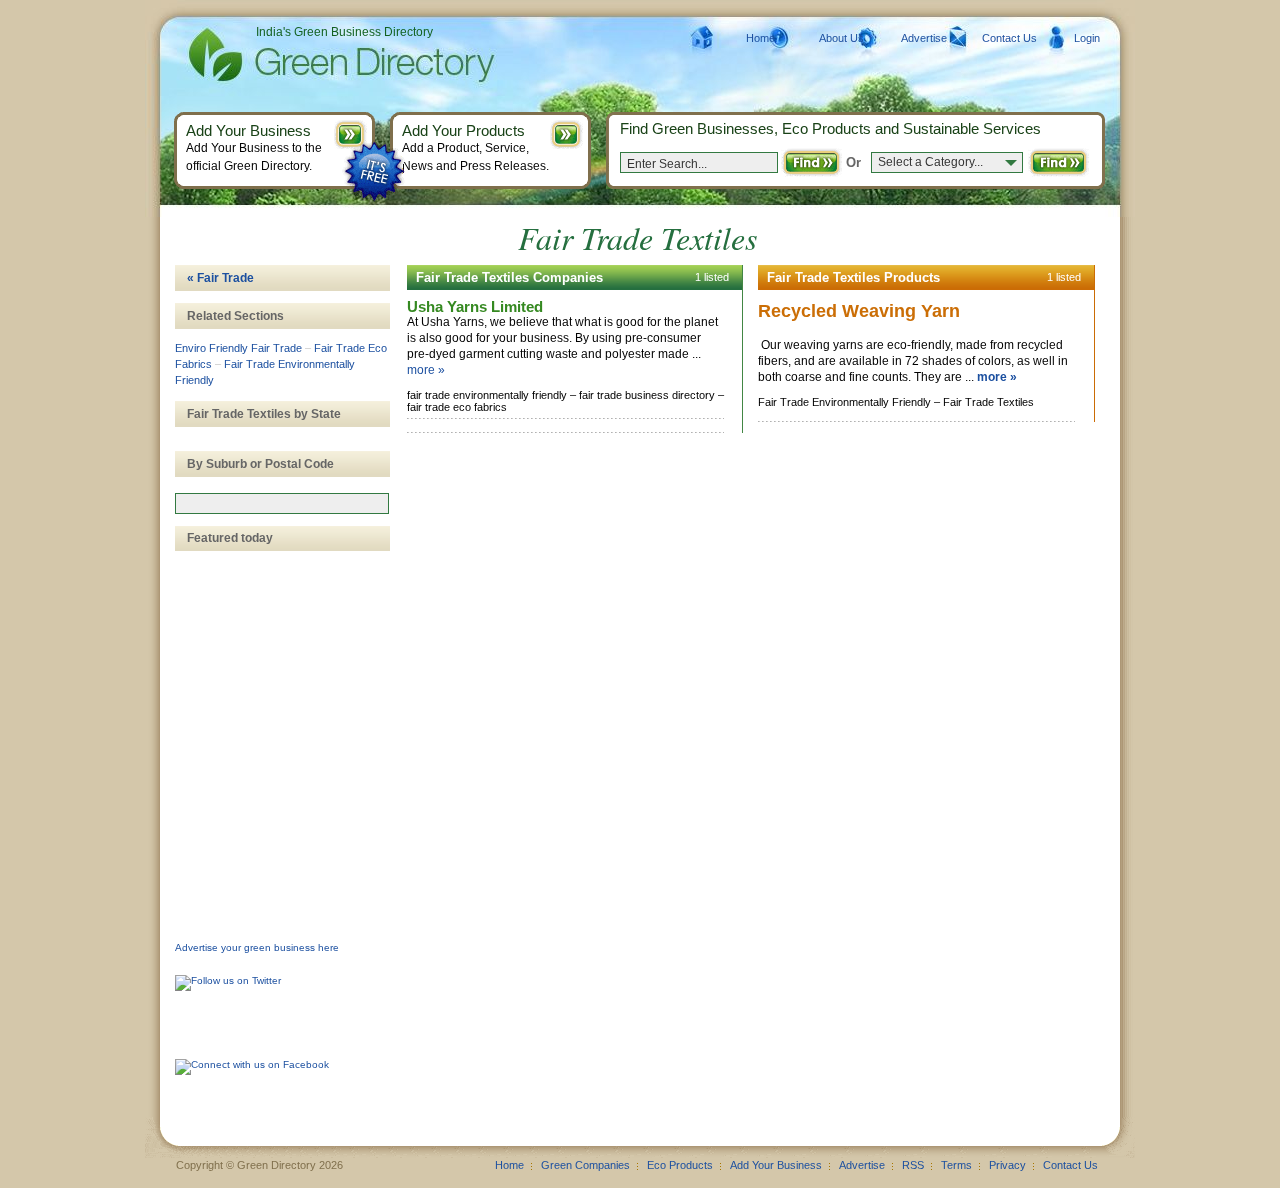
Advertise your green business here (257, 947)
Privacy (1007, 1165)
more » (426, 370)
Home (760, 38)
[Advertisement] (275, 641)
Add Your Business (776, 1165)
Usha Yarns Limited (475, 306)
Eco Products (680, 1165)
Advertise (924, 38)
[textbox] (282, 503)
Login (1087, 38)
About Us (841, 38)
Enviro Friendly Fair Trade (238, 348)
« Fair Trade (220, 278)
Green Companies (585, 1165)
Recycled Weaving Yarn (859, 311)
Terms (956, 1165)
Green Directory (309, 55)
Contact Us (1009, 38)
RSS (913, 1165)
